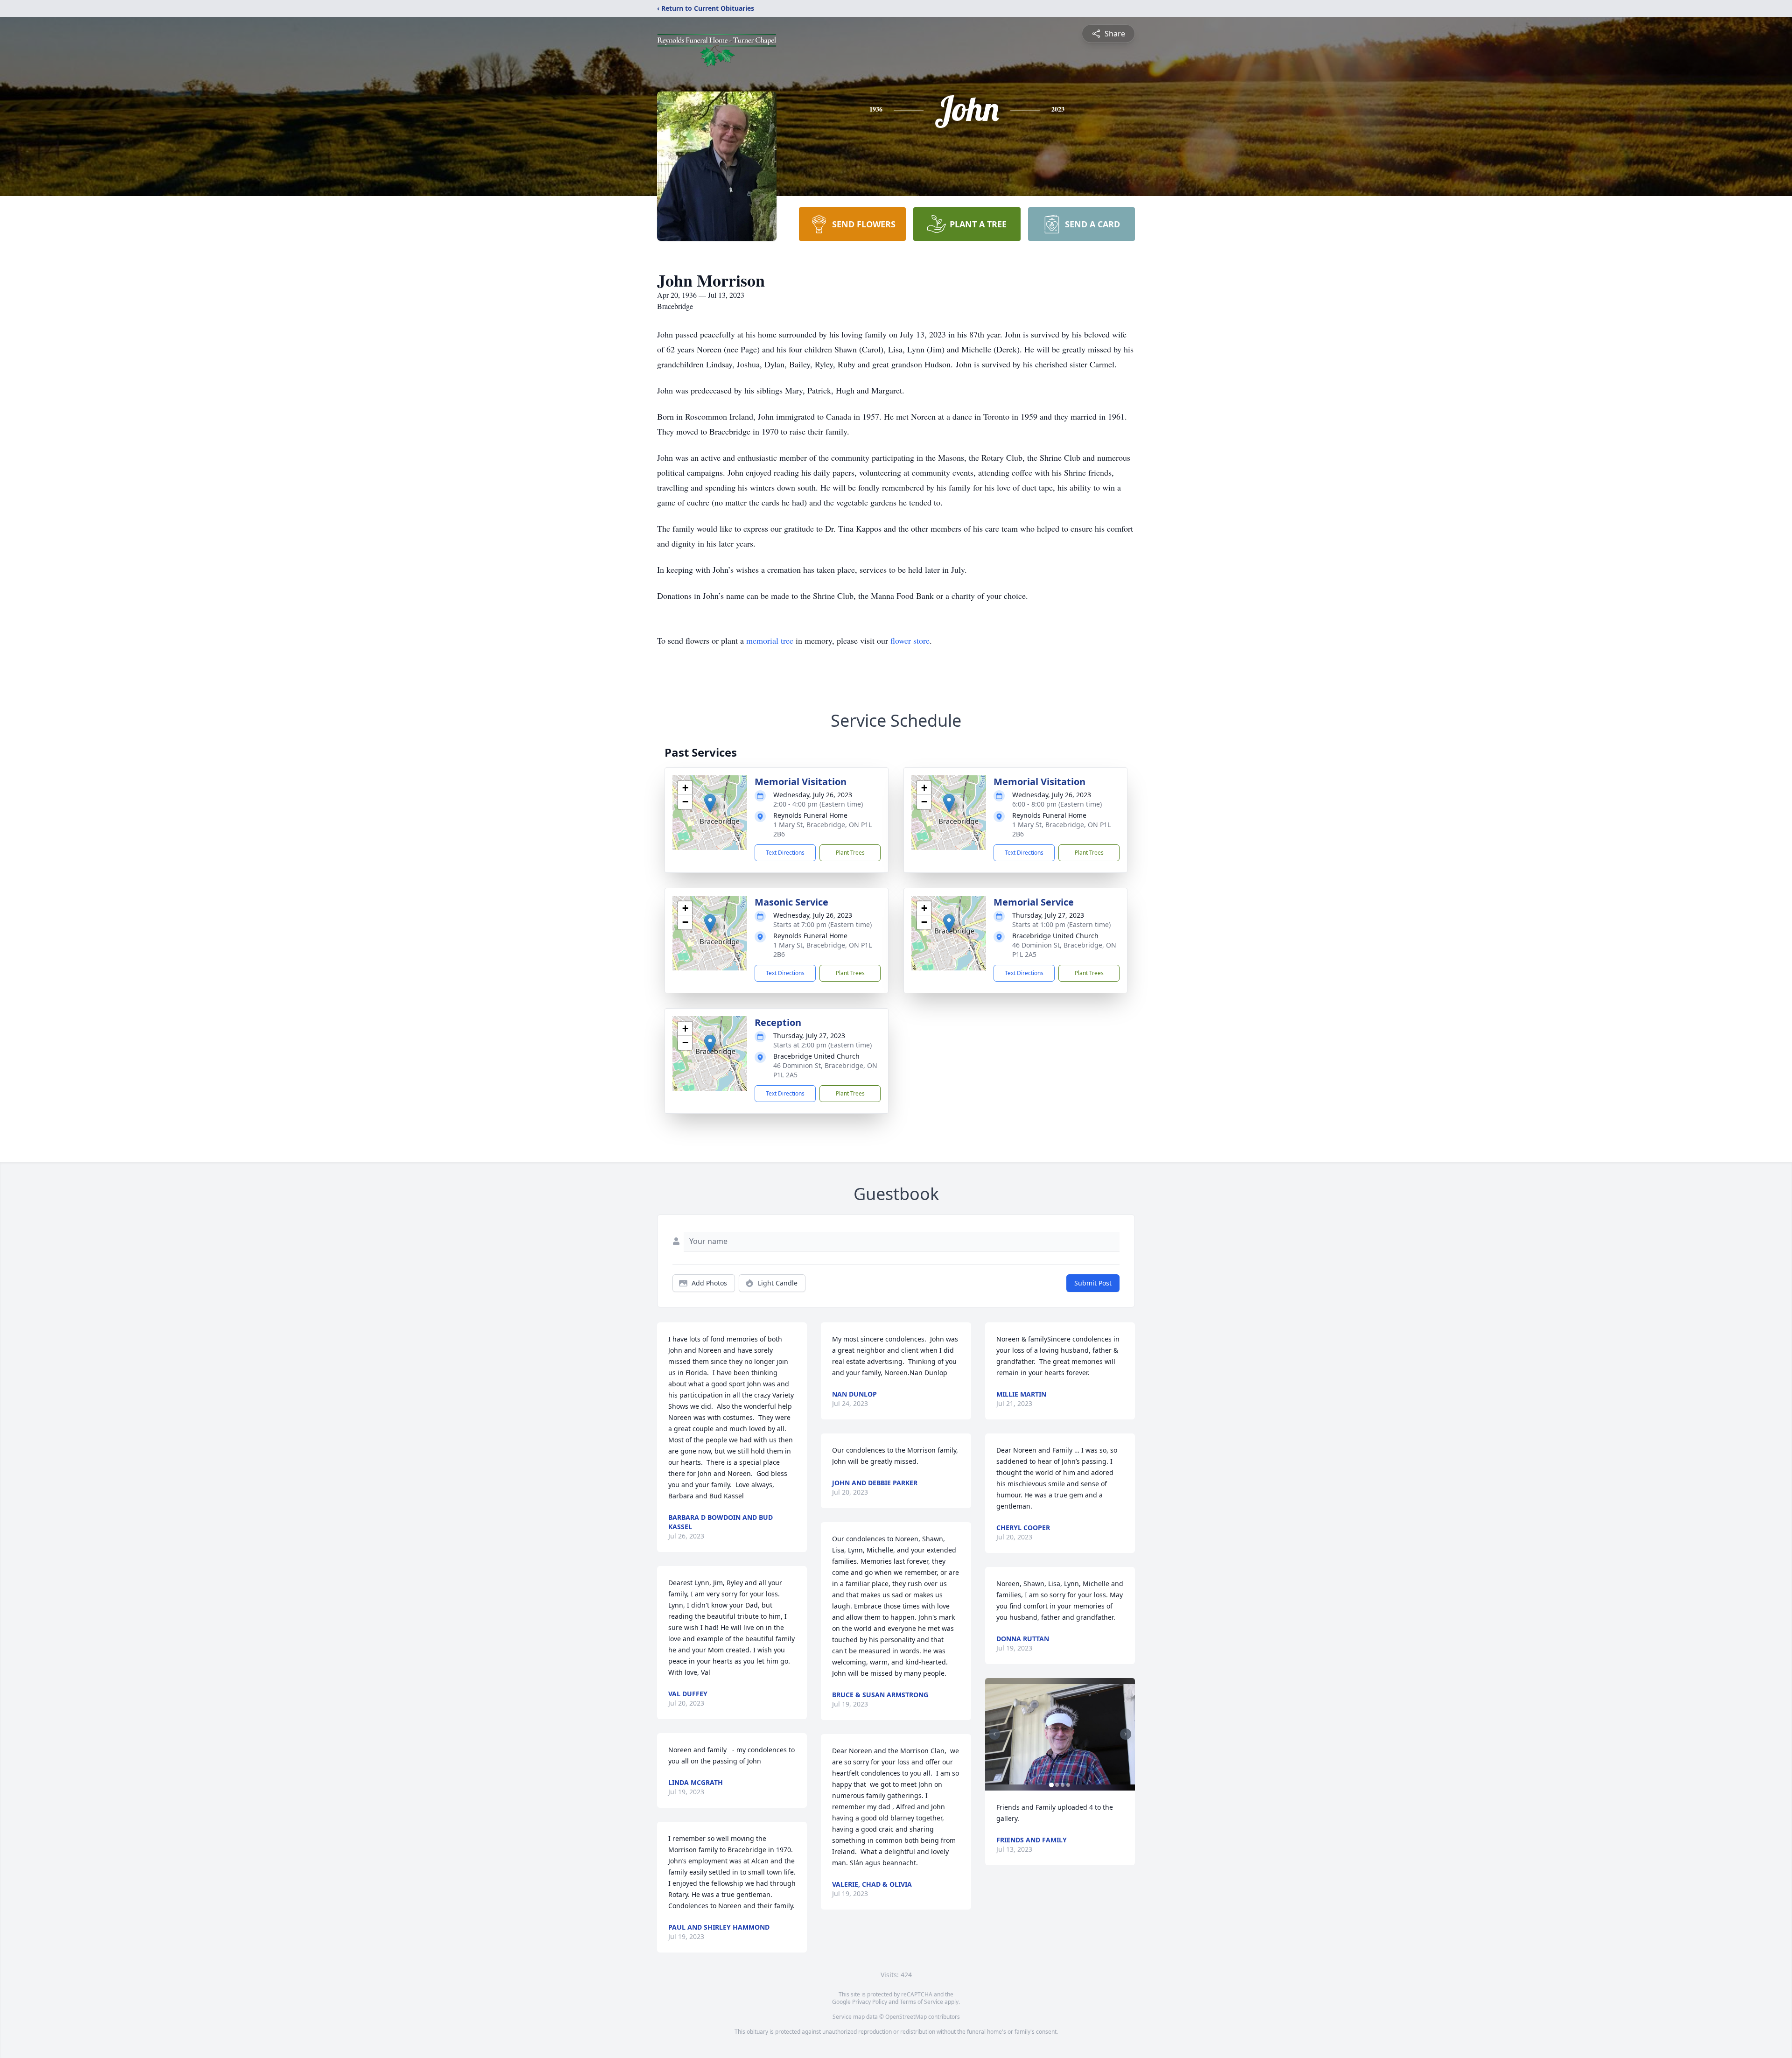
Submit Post (1093, 1283)
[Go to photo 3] (1063, 1785)
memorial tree (770, 640)
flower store (910, 640)
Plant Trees (850, 853)
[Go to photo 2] (1057, 1785)
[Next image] (1126, 1734)
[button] (710, 803)
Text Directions (785, 853)
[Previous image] (994, 1734)
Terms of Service (921, 2002)
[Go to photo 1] (1051, 1785)
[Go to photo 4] (1068, 1785)
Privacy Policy (870, 2002)
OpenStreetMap (906, 2017)
